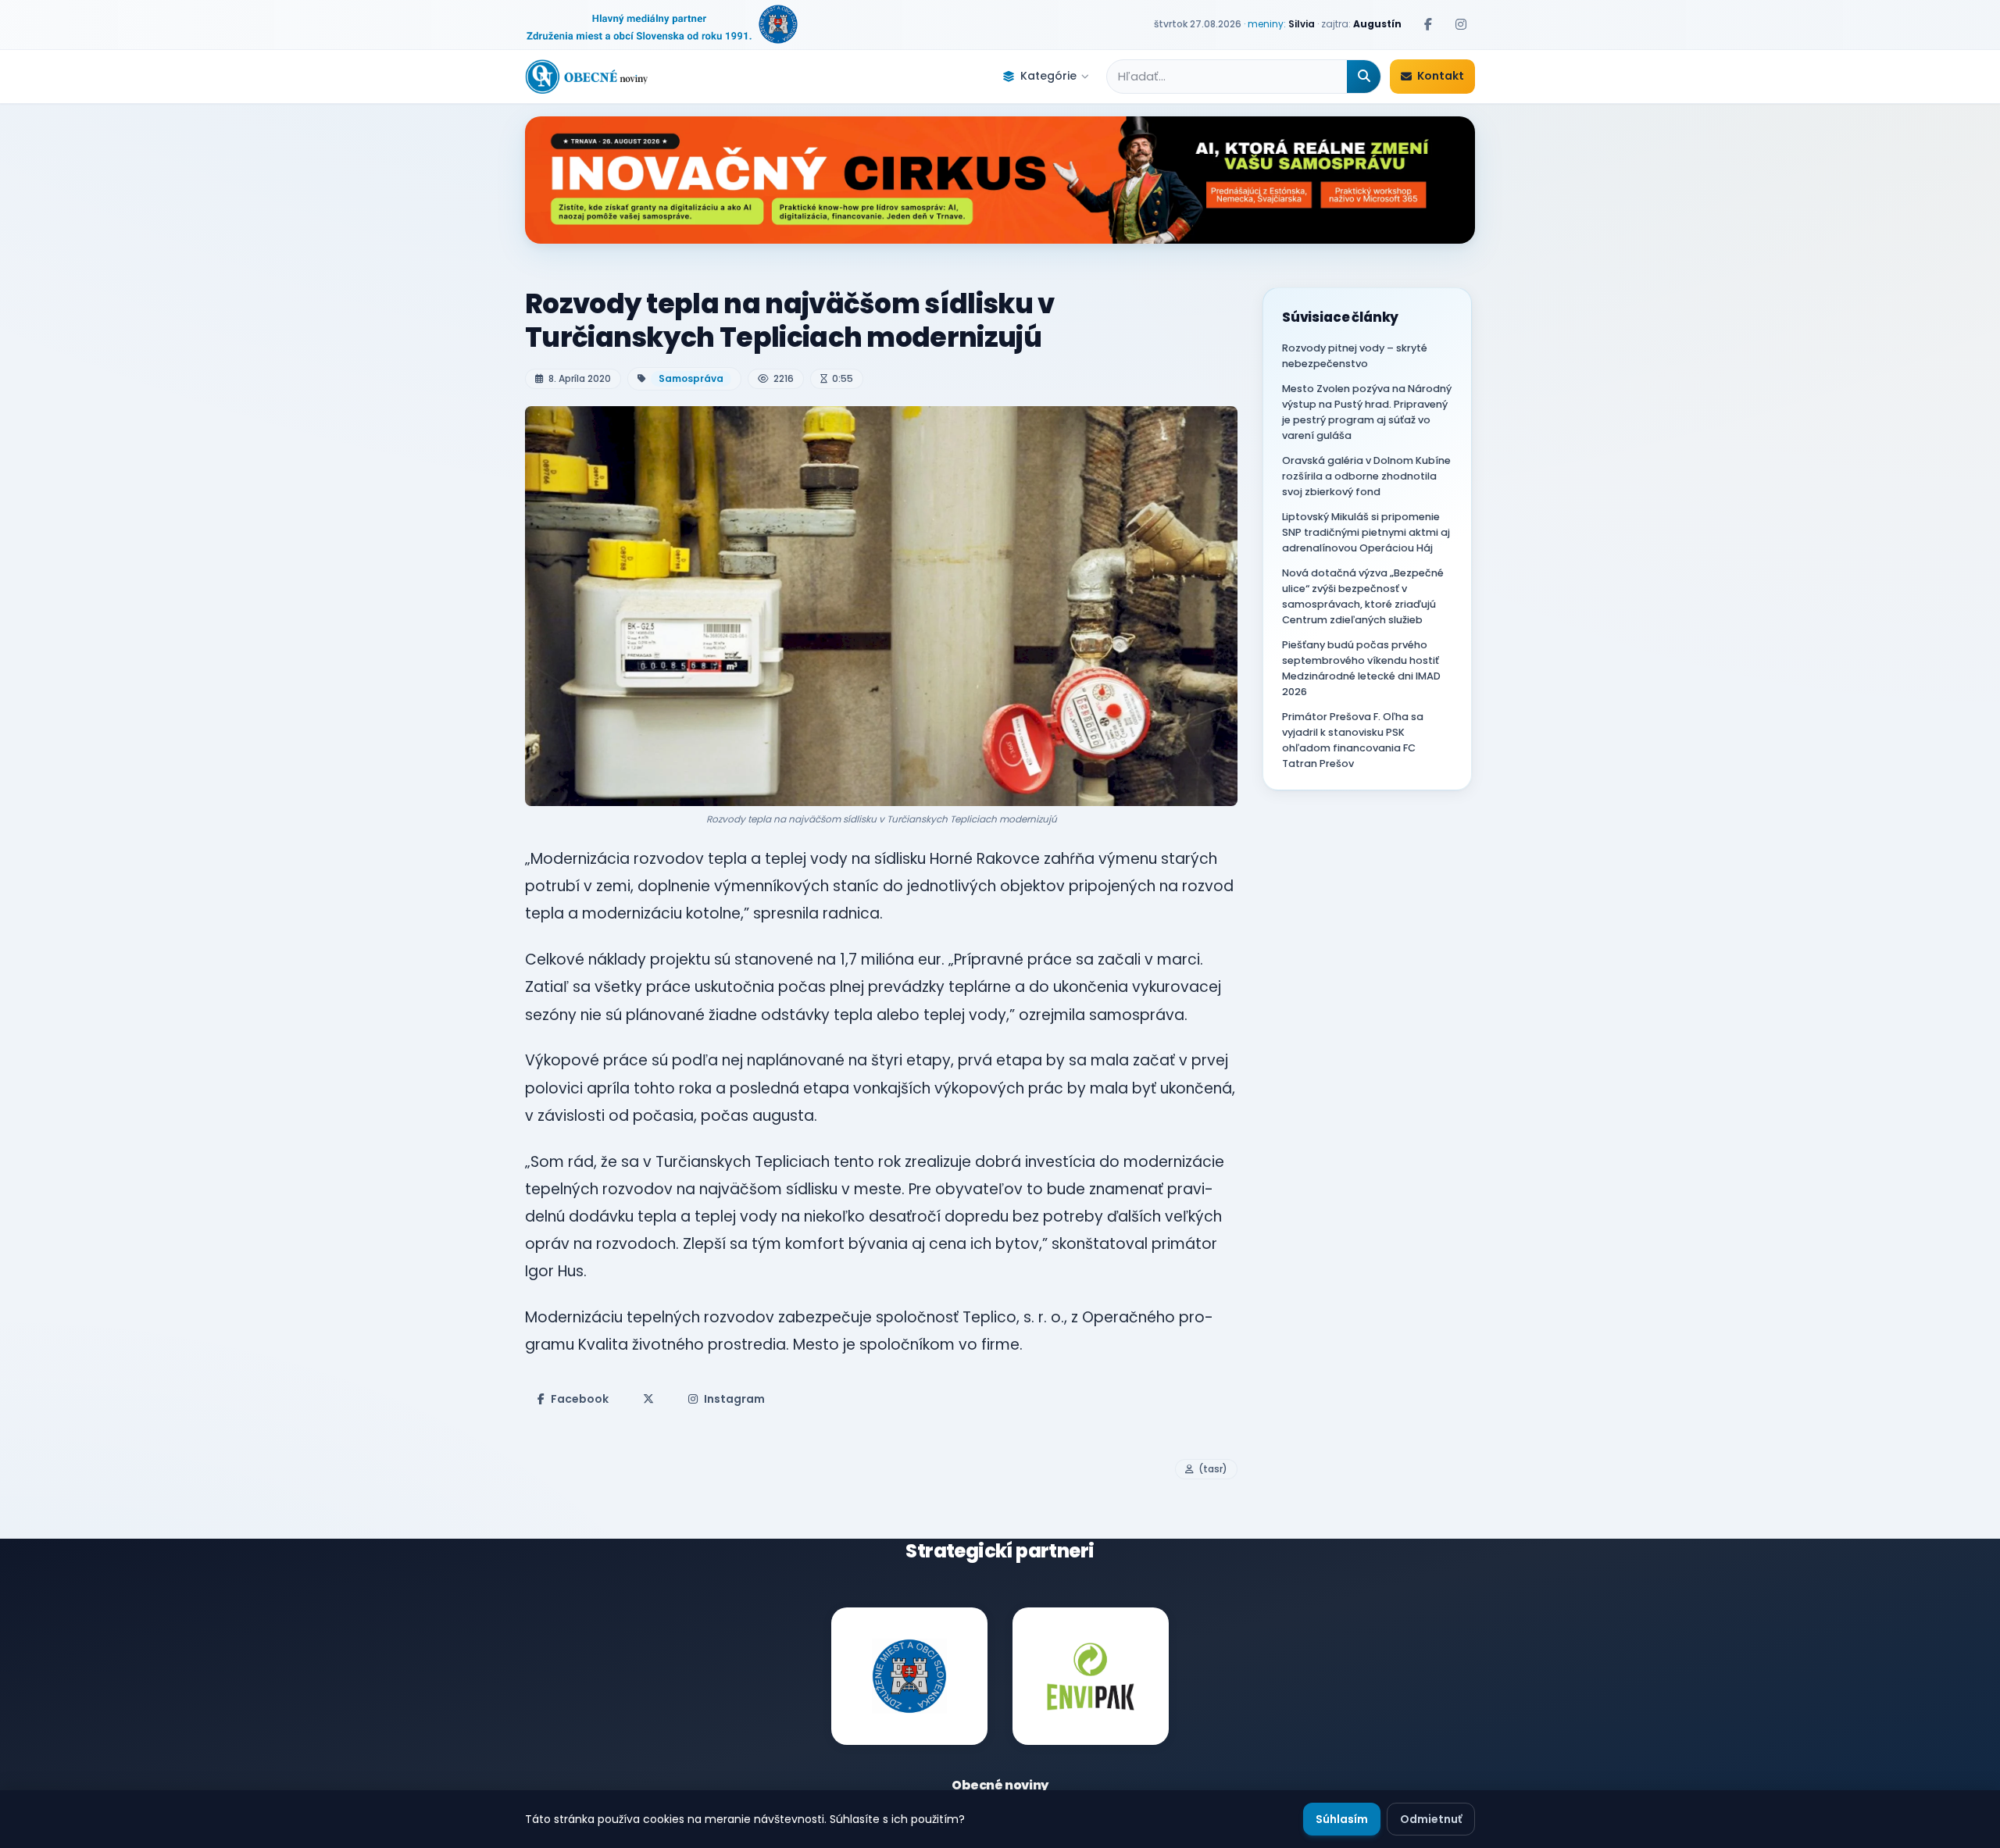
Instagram (734, 1399)
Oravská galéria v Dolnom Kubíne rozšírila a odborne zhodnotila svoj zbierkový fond (1366, 476)
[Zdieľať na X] (648, 1399)
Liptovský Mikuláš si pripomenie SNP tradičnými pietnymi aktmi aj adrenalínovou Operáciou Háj (1366, 532)
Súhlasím (1342, 1819)
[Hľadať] (1364, 77)
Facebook (580, 1399)
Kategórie (1048, 76)
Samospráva (691, 378)
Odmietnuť (1431, 1819)
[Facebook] (1428, 24)
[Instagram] (1461, 24)
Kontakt (1441, 76)
